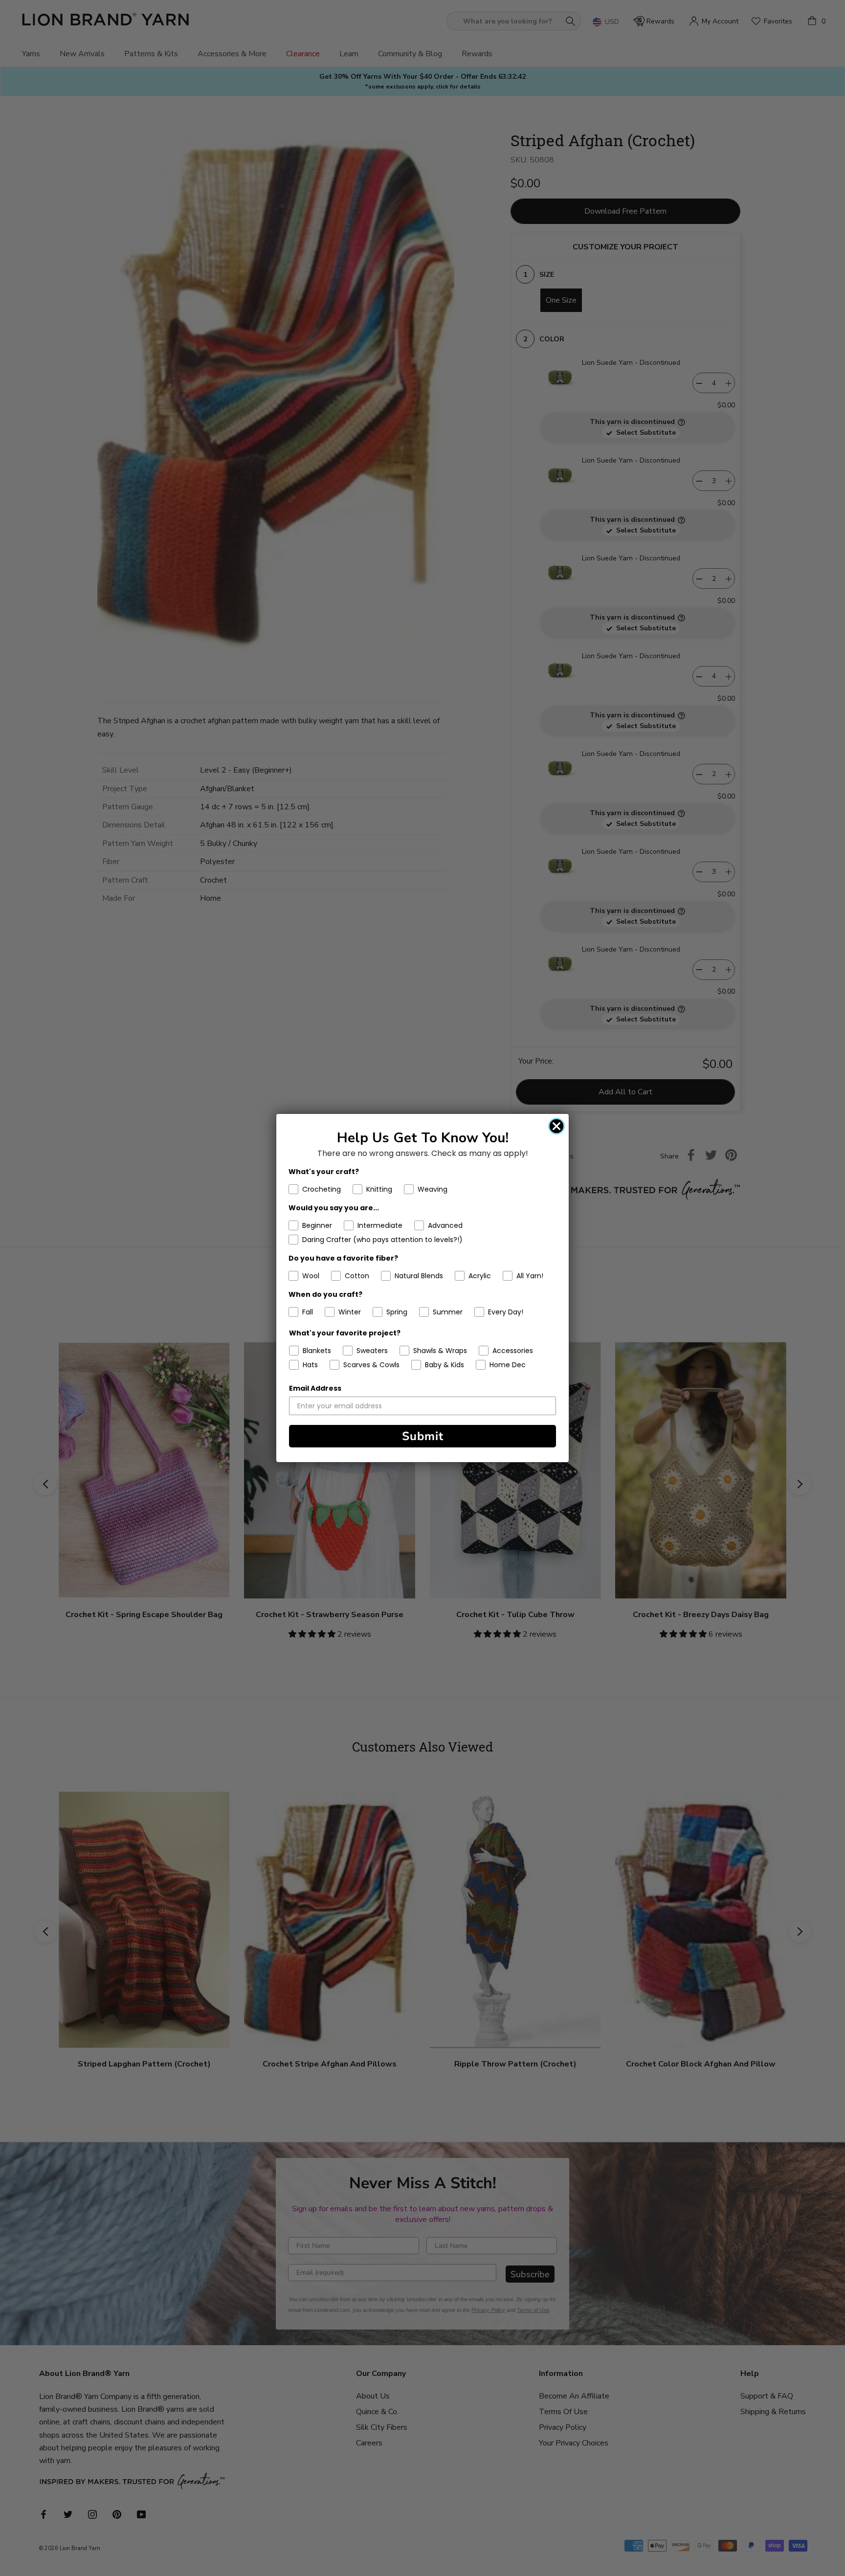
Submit (423, 1436)
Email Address (315, 1388)
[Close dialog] (556, 1126)
